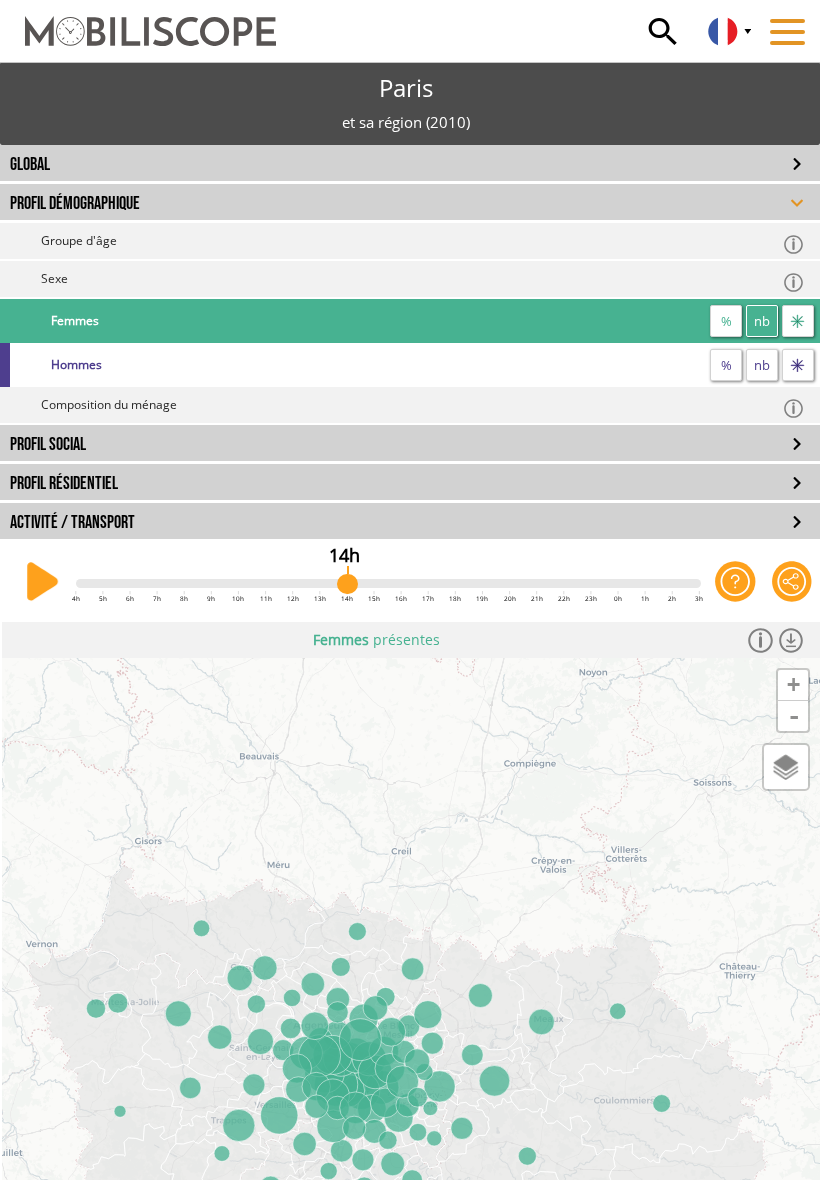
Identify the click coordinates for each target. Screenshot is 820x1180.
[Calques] (786, 767)
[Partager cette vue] (792, 582)
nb (762, 321)
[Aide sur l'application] (735, 582)
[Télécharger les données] (791, 640)
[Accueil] (138, 22)
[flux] (798, 321)
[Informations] (760, 640)
